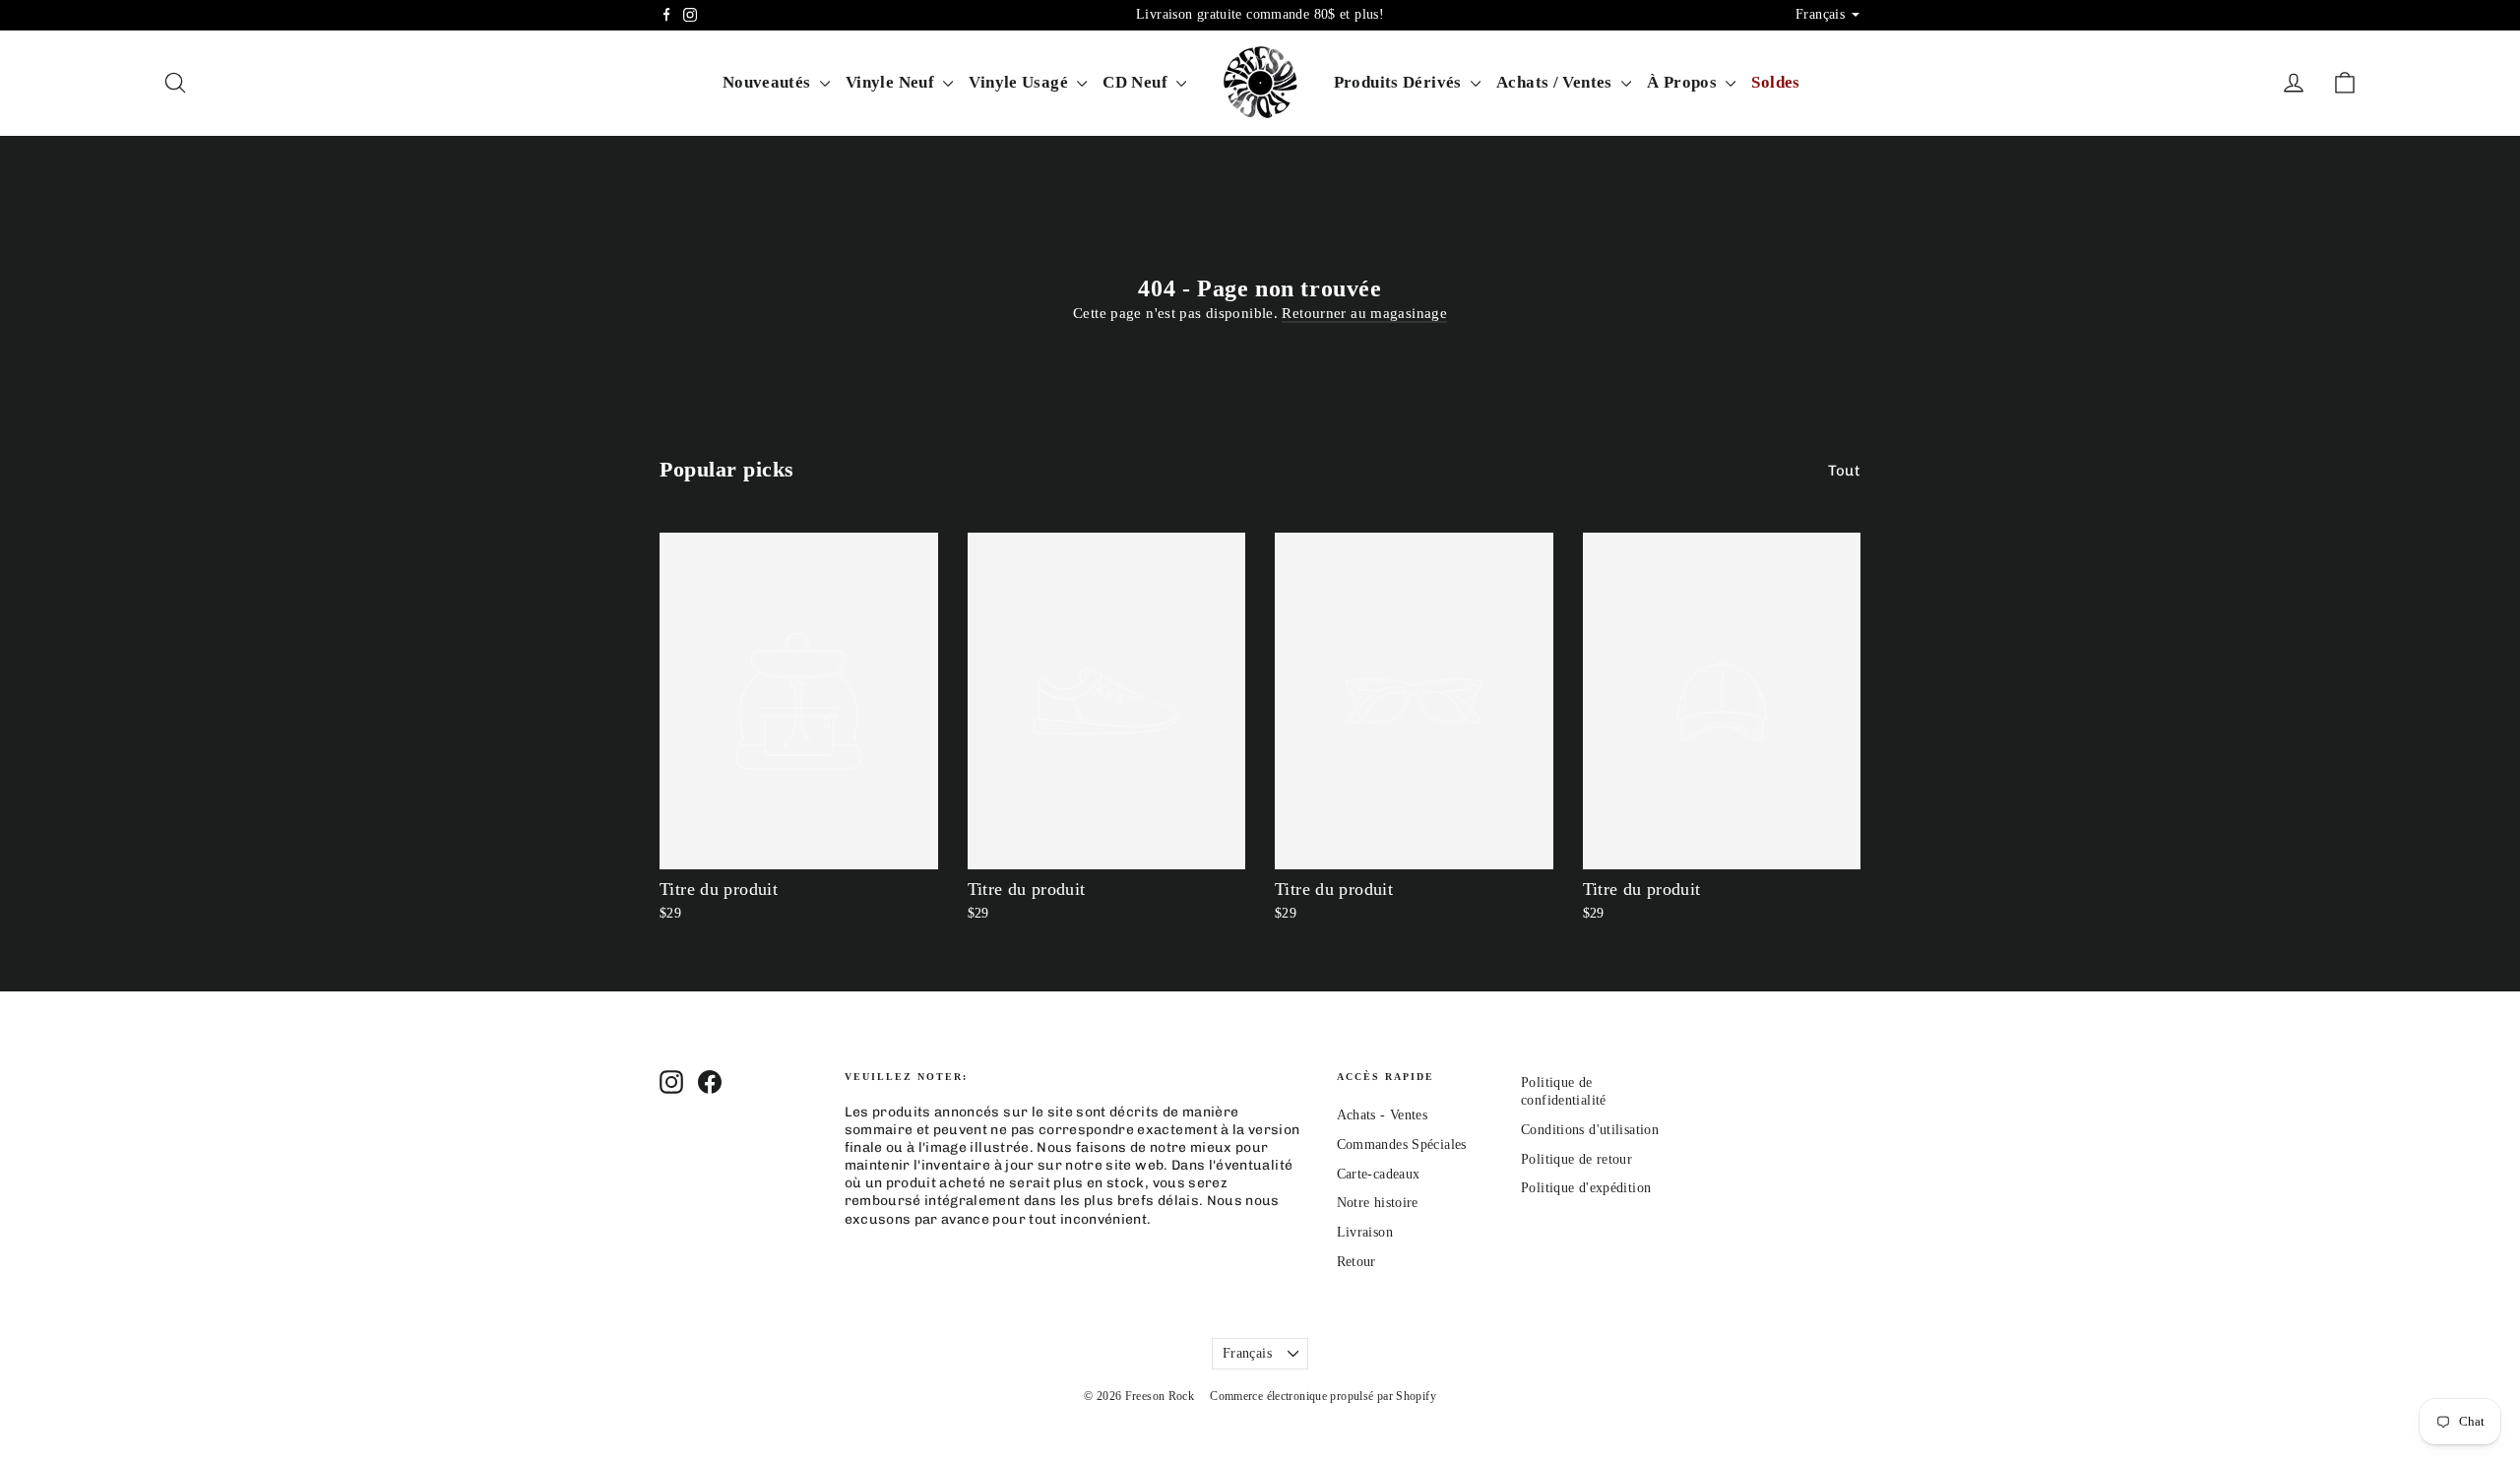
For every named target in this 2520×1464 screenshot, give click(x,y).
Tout (1845, 471)
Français (1247, 1353)
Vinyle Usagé (1020, 82)
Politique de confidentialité (1564, 1091)
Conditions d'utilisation (1590, 1130)
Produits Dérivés (1400, 82)
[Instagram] (690, 15)
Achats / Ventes (1556, 82)
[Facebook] (666, 15)
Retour (1356, 1262)
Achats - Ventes (1383, 1115)
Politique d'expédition (1586, 1188)
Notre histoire (1378, 1203)
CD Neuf (1137, 82)
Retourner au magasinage (1364, 313)
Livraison (1365, 1232)
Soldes (1775, 82)
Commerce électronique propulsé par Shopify (1323, 1396)
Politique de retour (1576, 1159)
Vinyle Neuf (892, 82)
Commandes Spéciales (1402, 1145)
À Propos (1684, 82)
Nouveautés (769, 82)
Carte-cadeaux (1379, 1174)
